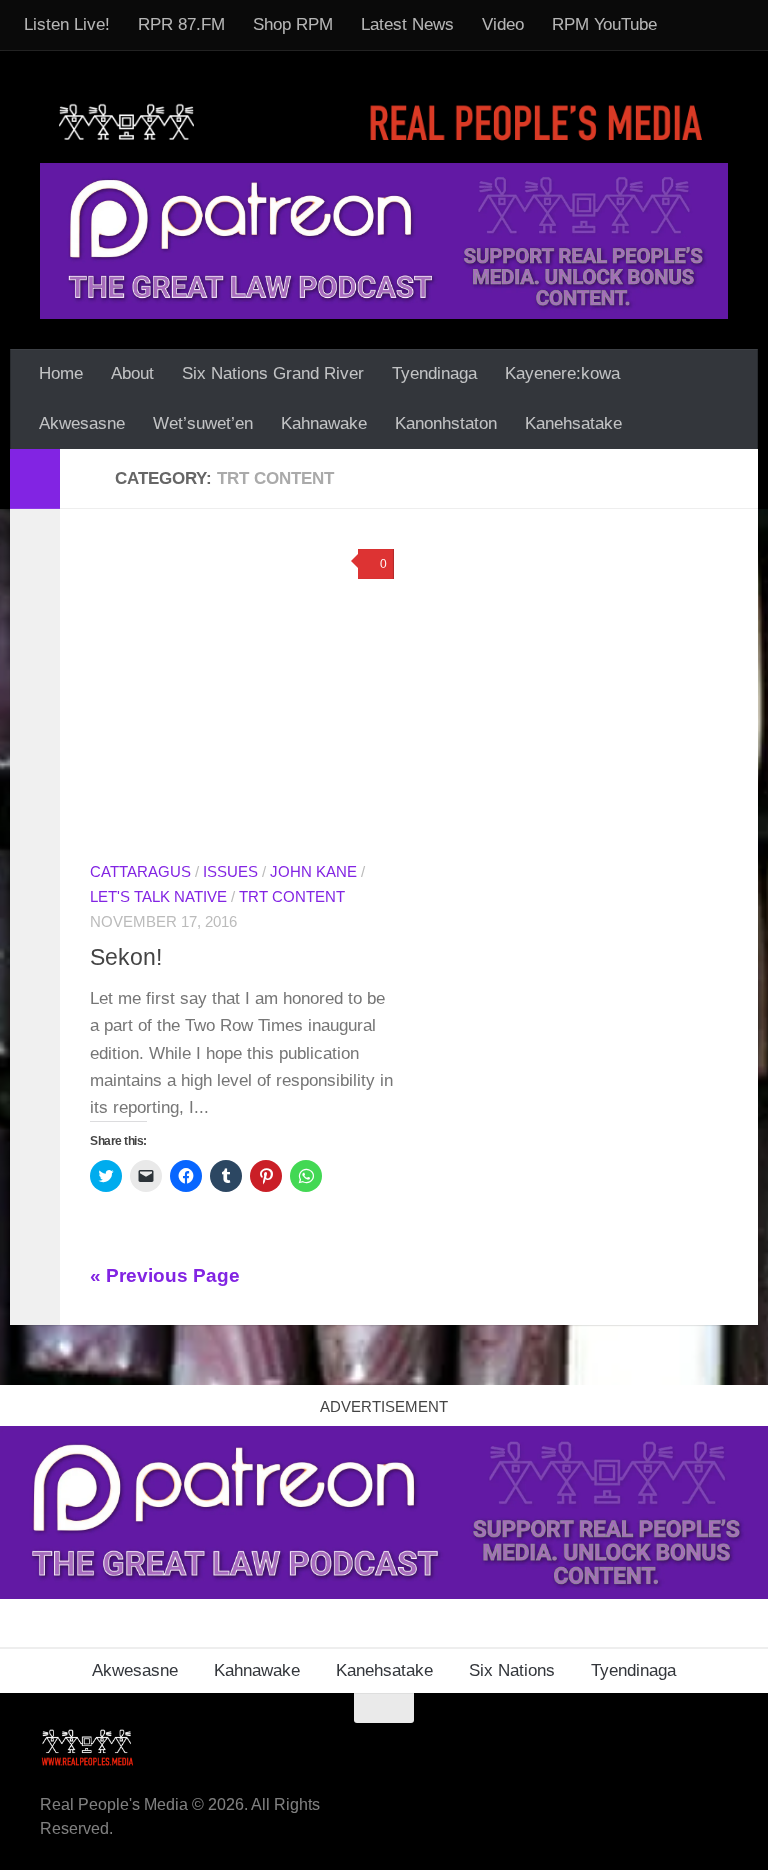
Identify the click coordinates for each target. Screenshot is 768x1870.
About (132, 373)
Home (61, 373)
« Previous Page (165, 1275)
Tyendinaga (434, 373)
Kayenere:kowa (562, 373)
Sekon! (126, 957)
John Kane (313, 872)
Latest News (407, 24)
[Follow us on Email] (570, 1747)
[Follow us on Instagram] (714, 1747)
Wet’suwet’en (203, 423)
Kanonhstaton (446, 423)
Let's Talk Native (158, 897)
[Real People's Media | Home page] (384, 121)
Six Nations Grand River (273, 373)
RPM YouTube (604, 24)
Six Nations (512, 1670)
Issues (230, 872)
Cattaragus (140, 872)
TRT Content (292, 897)
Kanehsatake (573, 423)
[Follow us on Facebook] (534, 1747)
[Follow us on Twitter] (642, 1747)
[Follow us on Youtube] (678, 1747)
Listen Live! (67, 24)
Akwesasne (82, 423)
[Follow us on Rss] (606, 1747)
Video (503, 24)
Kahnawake (324, 423)
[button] (242, 691)
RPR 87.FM (181, 24)
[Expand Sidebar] (35, 479)
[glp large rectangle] (384, 240)
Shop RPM (293, 24)
